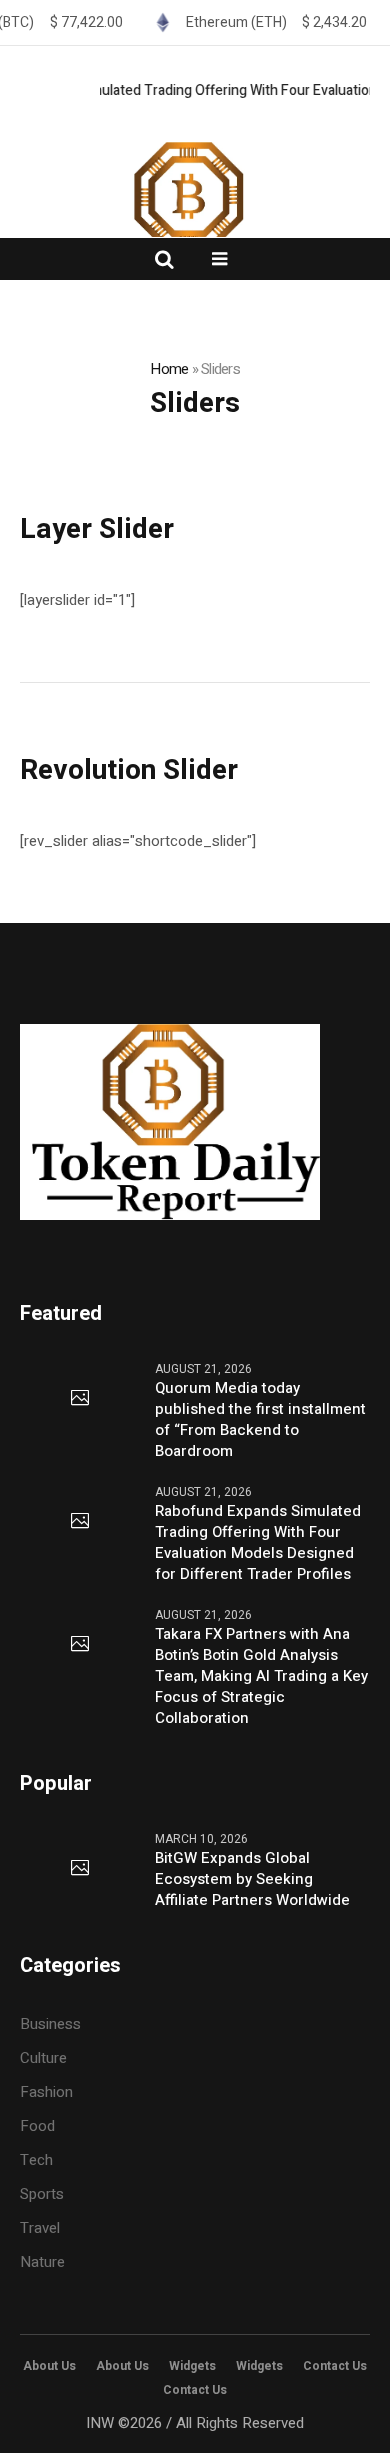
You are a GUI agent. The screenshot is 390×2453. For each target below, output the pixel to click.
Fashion (46, 2092)
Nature (42, 2262)
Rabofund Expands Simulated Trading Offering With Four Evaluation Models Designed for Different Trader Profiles (258, 1543)
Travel (40, 2228)
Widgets (192, 2366)
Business (50, 2024)
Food (37, 2126)
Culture (43, 2058)
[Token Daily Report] (195, 230)
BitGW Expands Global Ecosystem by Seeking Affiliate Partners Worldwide (252, 1879)
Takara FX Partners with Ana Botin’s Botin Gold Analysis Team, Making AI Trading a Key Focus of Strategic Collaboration (261, 1676)
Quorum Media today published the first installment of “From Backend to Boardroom (260, 1420)
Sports (42, 2194)
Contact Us (335, 2366)
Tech (36, 2160)
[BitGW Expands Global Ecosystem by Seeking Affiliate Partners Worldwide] (80, 1869)
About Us (49, 2366)
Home (169, 369)
